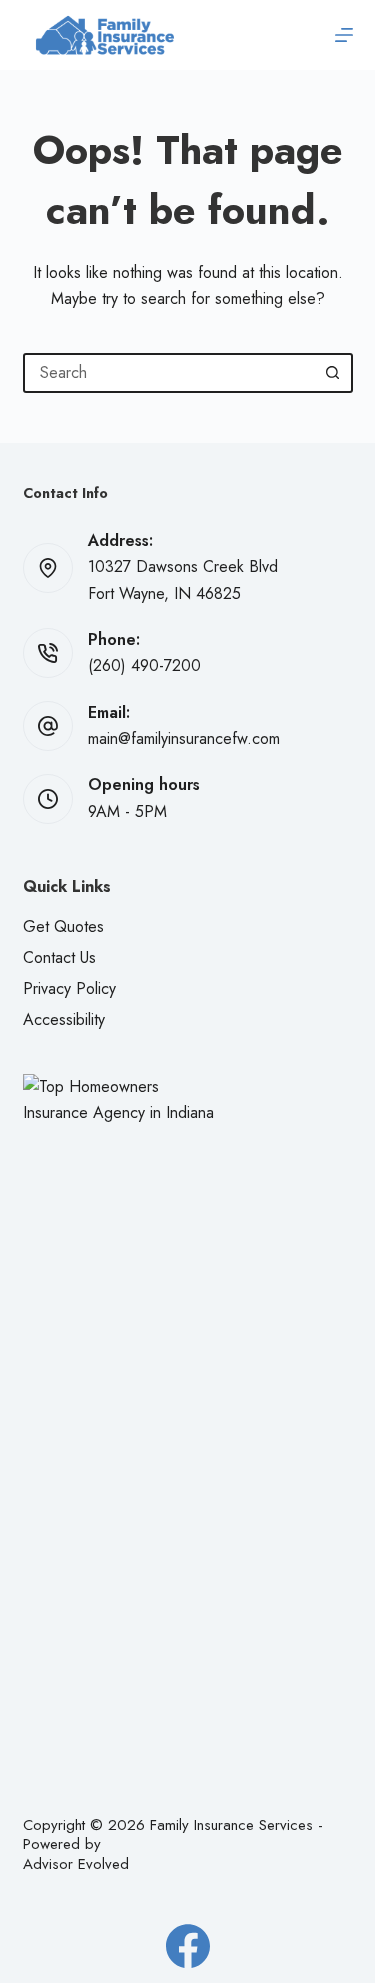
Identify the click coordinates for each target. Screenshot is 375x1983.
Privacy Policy (69, 988)
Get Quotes (63, 926)
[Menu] (344, 35)
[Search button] (333, 373)
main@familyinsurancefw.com (184, 738)
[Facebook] (188, 1946)
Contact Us (59, 957)
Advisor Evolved (76, 1864)
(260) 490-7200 (144, 665)
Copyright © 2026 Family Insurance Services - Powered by (173, 1835)
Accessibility (64, 1019)
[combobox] (170, 373)
